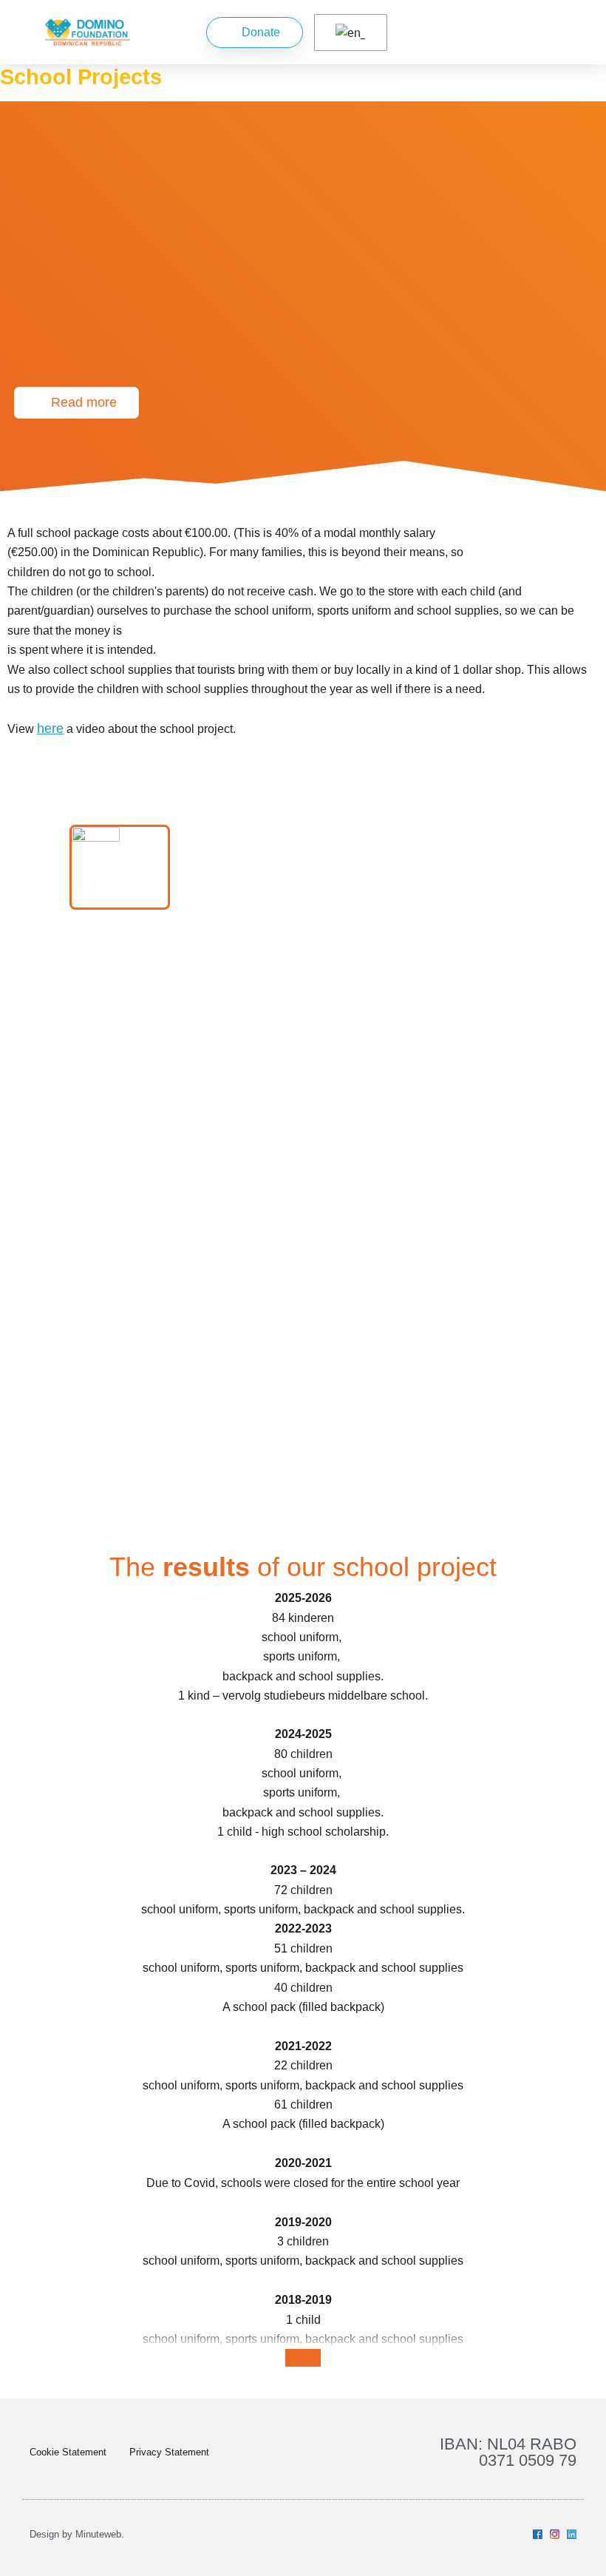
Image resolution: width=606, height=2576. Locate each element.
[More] (303, 2358)
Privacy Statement (169, 2452)
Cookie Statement (68, 2452)
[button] (520, 32)
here (50, 728)
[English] (348, 33)
